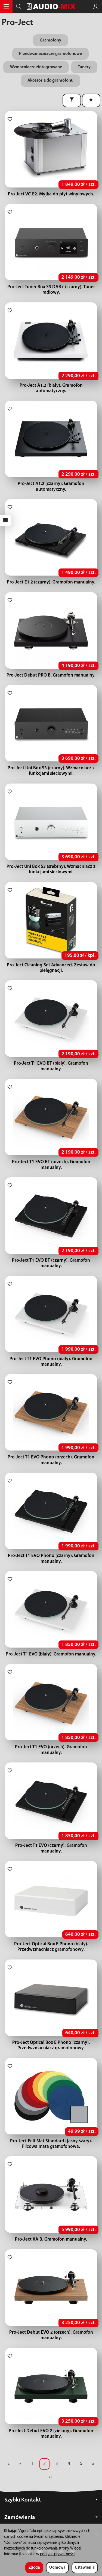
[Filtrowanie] (72, 100)
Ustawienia (85, 2568)
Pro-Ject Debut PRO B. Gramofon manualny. (51, 675)
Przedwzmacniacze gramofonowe (50, 54)
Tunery (84, 67)
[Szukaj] (19, 7)
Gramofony (50, 40)
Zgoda (34, 2568)
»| (50, 2477)
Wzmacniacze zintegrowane (36, 67)
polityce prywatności (57, 2554)
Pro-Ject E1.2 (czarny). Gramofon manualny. (51, 582)
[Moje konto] (96, 7)
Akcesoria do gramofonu (50, 81)
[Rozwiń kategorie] (6, 7)
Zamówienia (20, 2517)
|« (8, 2464)
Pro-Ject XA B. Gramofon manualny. (51, 2239)
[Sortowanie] (91, 100)
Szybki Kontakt (23, 2500)
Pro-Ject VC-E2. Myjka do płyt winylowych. (51, 194)
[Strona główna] (51, 7)
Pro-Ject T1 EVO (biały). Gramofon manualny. (51, 1654)
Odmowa (57, 2568)
